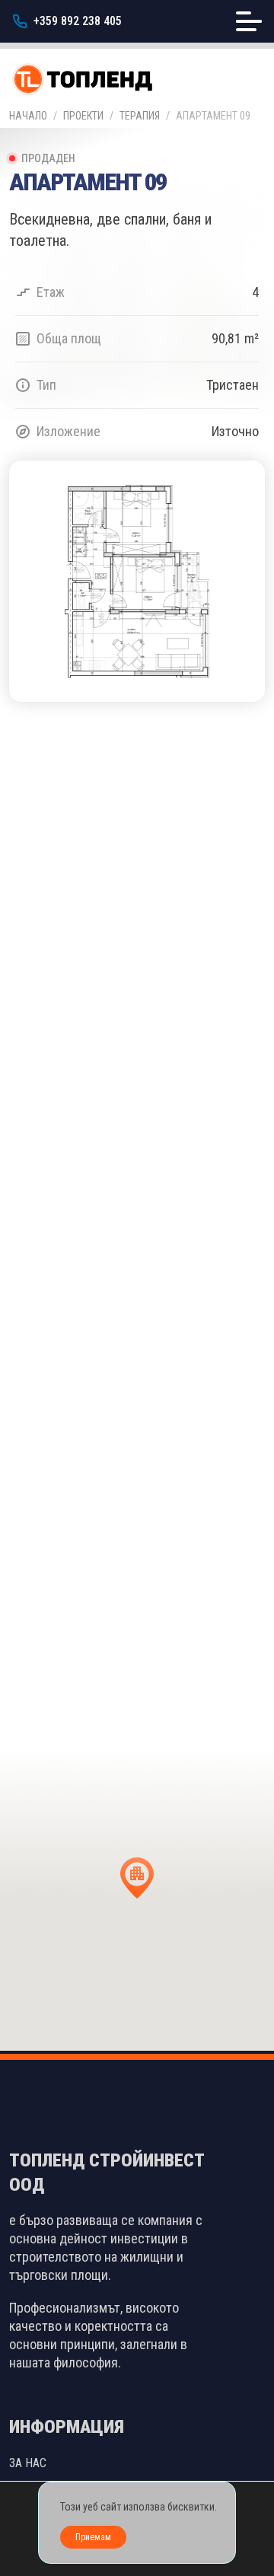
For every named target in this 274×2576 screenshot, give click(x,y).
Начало (28, 116)
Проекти (83, 116)
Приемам (93, 2537)
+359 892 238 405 (78, 21)
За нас (28, 2463)
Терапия (140, 116)
